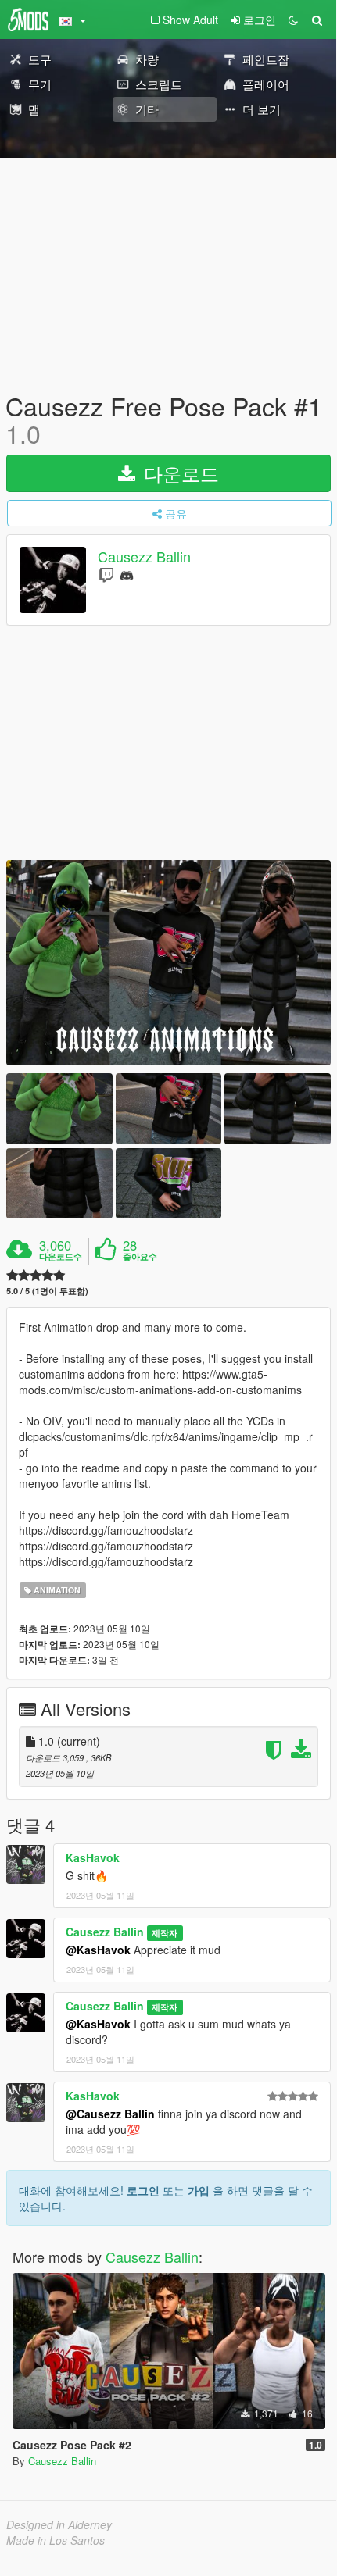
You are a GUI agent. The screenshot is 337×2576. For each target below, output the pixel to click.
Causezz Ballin (144, 557)
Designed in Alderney (59, 2524)
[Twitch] (106, 574)
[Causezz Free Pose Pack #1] (168, 963)
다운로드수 (61, 1257)
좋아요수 (140, 1257)
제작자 (165, 1933)
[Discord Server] (127, 574)
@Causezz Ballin (110, 2114)
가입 (199, 2190)
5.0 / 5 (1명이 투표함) (47, 1291)
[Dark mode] (293, 20)
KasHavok (93, 1857)
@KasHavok (98, 1950)
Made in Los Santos (56, 2540)
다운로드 (179, 473)
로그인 (143, 2190)
